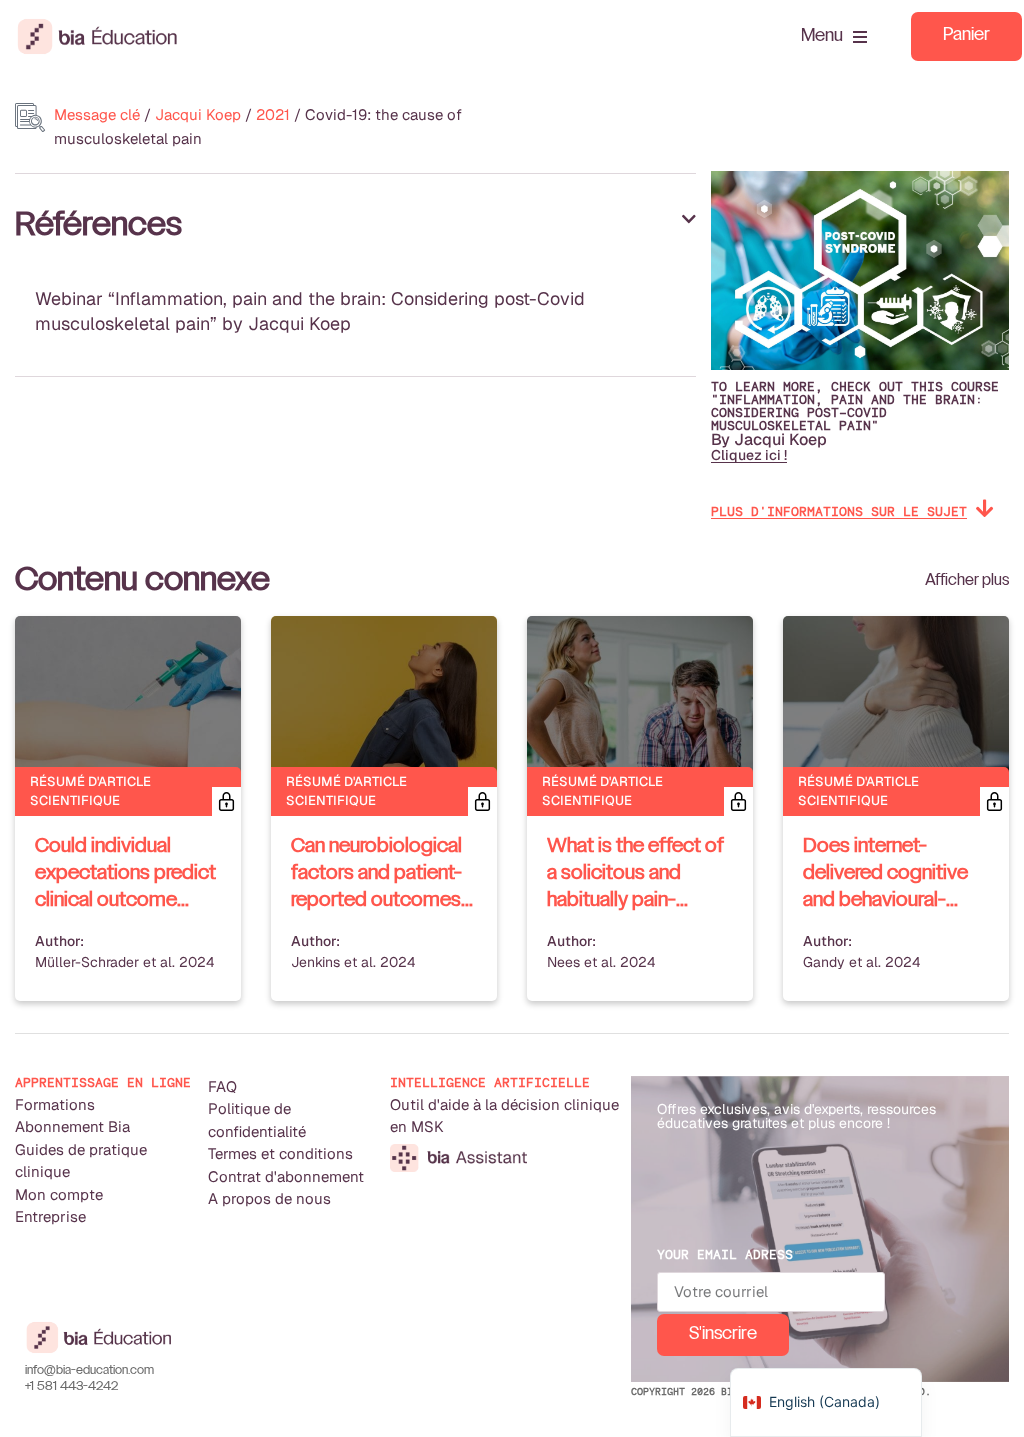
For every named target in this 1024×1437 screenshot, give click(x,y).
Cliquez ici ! (749, 455)
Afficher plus (967, 580)
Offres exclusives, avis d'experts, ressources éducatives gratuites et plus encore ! (796, 1116)
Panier (966, 35)
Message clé (97, 114)
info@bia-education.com (89, 1371)
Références (98, 226)
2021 (273, 114)
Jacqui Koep (198, 114)
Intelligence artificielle (490, 1082)
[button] (355, 226)
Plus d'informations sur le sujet (839, 511)
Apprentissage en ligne (103, 1082)
